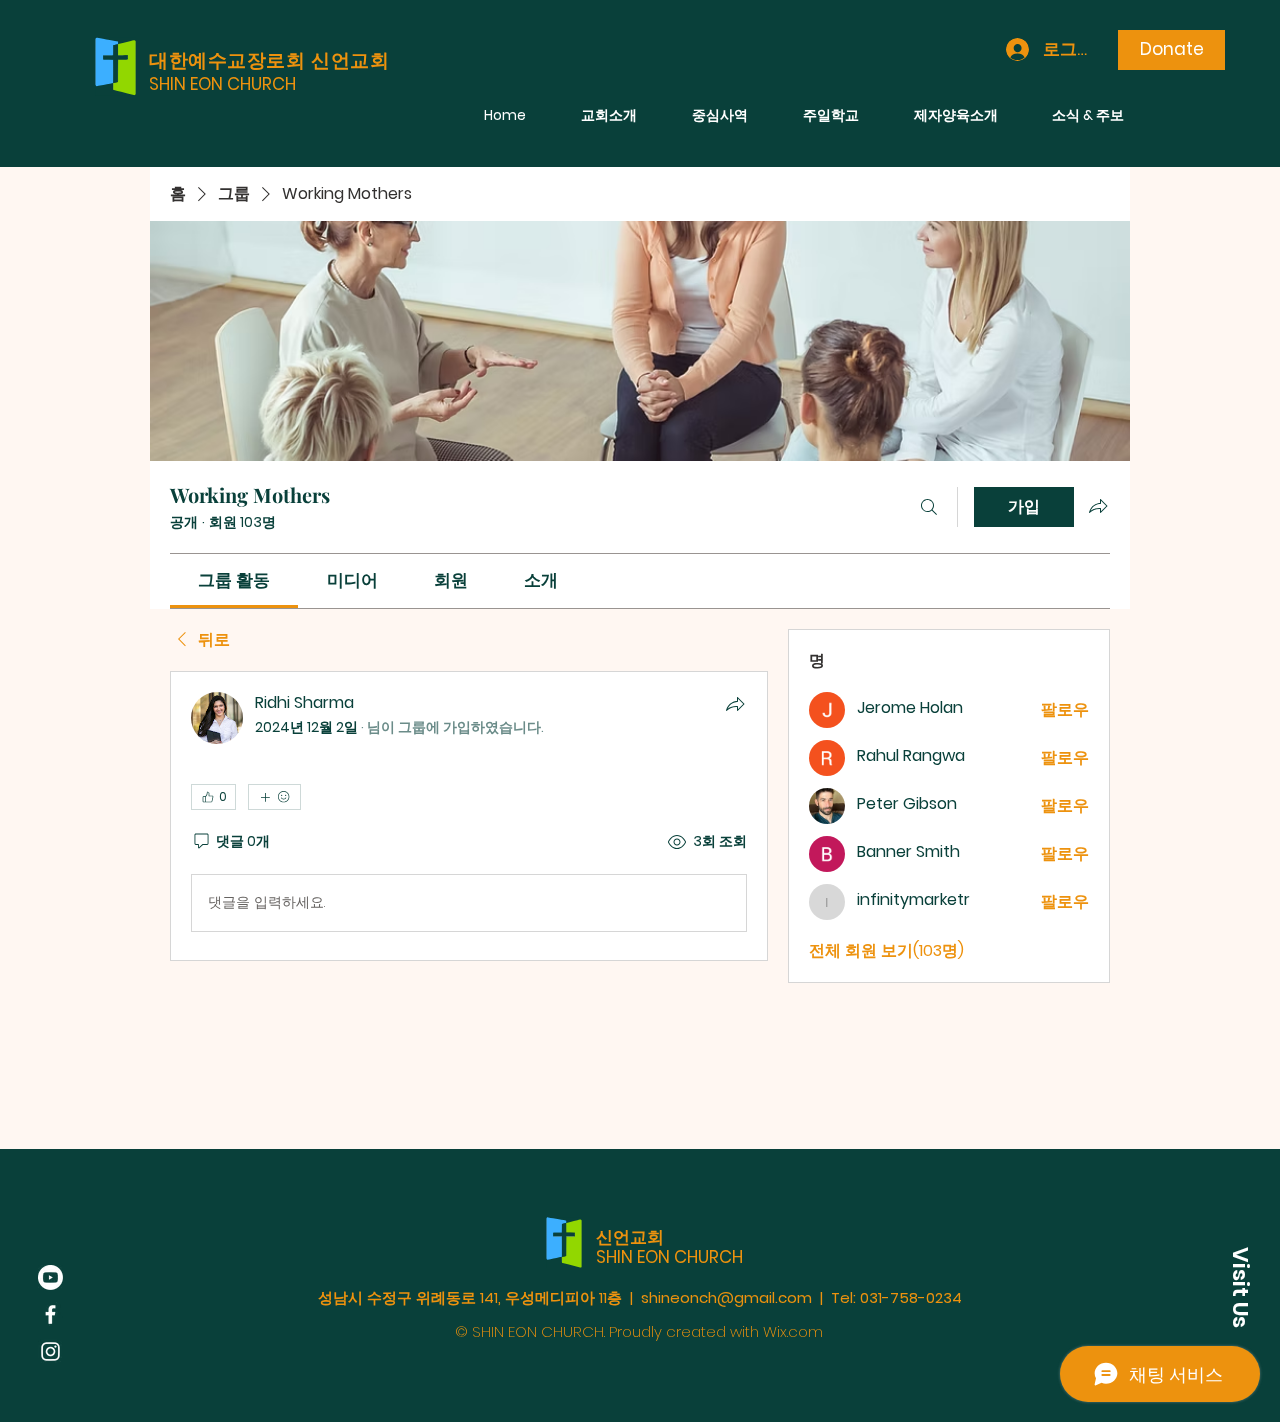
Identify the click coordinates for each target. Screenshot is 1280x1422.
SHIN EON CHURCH (222, 84)
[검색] (929, 507)
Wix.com (793, 1331)
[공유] (735, 704)
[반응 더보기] (274, 797)
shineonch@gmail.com (726, 1297)
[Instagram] (50, 1351)
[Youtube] (50, 1277)
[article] (469, 816)
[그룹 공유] (1098, 506)
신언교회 (630, 1237)
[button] (1240, 1287)
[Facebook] (50, 1314)
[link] (234, 580)
